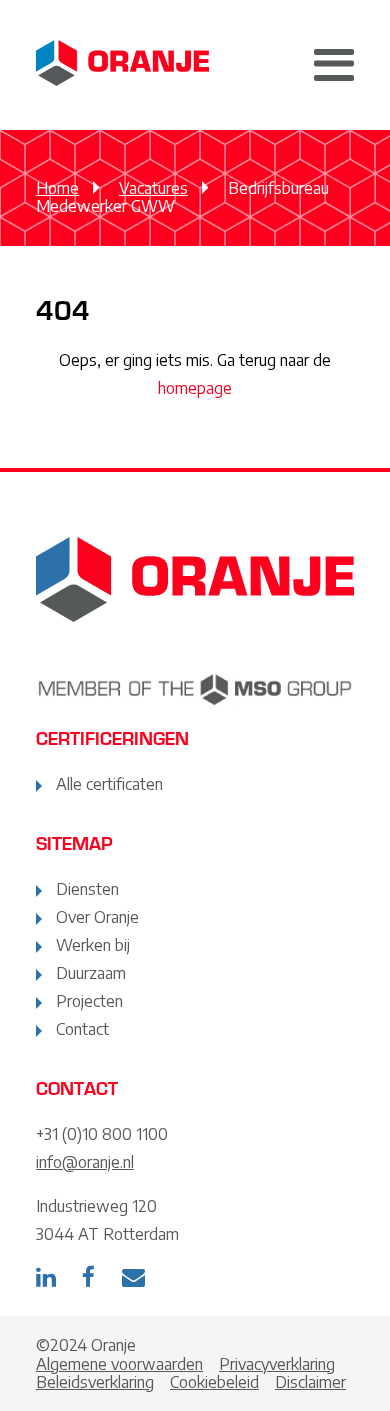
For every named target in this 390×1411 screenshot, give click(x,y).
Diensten (87, 889)
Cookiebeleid (214, 1382)
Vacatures (153, 188)
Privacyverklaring (277, 1364)
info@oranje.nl (85, 1162)
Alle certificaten (109, 784)
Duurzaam (91, 973)
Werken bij (93, 945)
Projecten (89, 1001)
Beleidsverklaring (95, 1382)
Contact (82, 1029)
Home (57, 188)
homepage (195, 388)
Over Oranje (97, 917)
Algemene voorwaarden (119, 1364)
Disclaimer (310, 1382)
